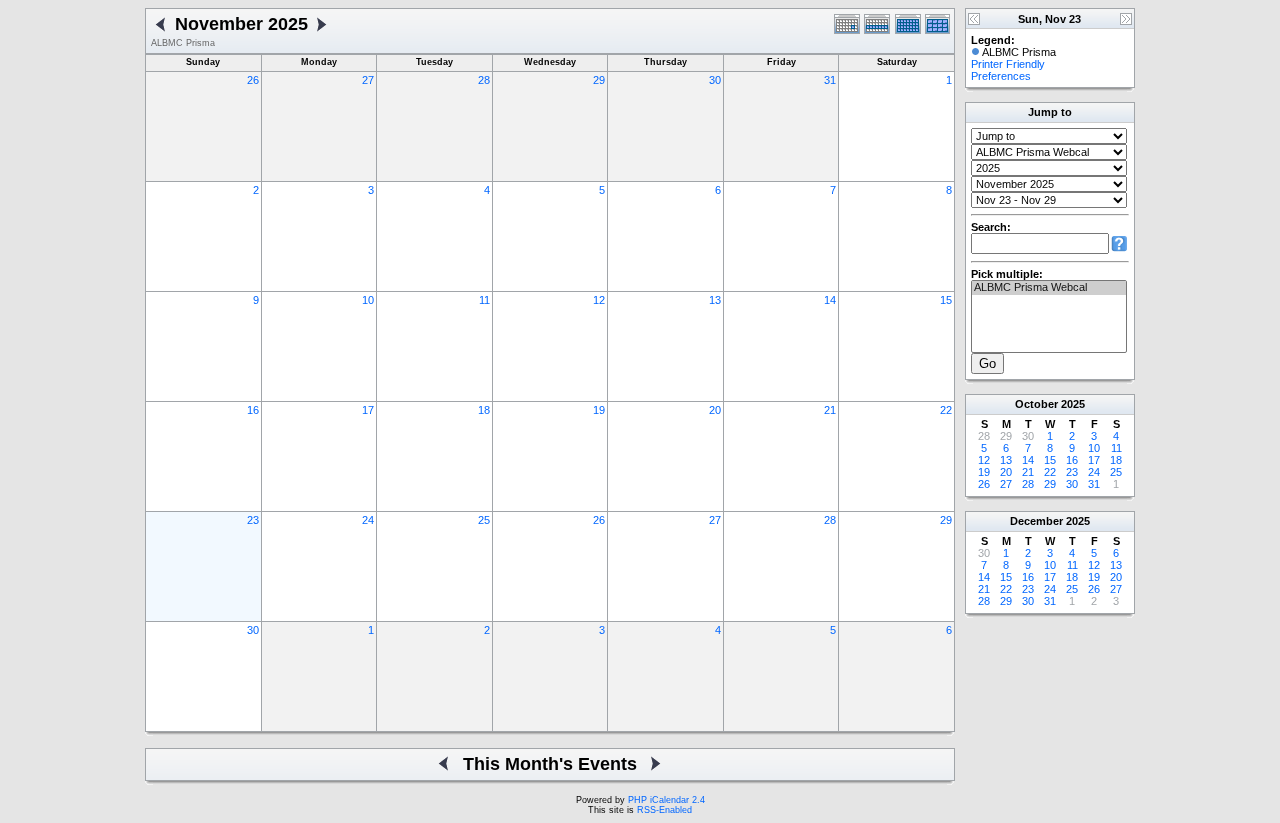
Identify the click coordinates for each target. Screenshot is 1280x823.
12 (599, 300)
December (1036, 521)
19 (599, 410)
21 (830, 410)
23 (253, 520)
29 (599, 80)
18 (484, 410)
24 (368, 520)
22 (946, 410)
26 (253, 80)
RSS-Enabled (664, 810)
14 (830, 300)
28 (484, 80)
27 (368, 80)
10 (368, 300)
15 (946, 300)
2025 (1073, 404)
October (1036, 404)
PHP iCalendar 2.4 (666, 800)
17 (368, 410)
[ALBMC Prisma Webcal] (1049, 288)
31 (830, 80)
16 (253, 410)
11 (484, 300)
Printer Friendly (1008, 64)
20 (715, 410)
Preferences (1001, 76)
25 (484, 520)
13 (715, 300)
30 (715, 80)
